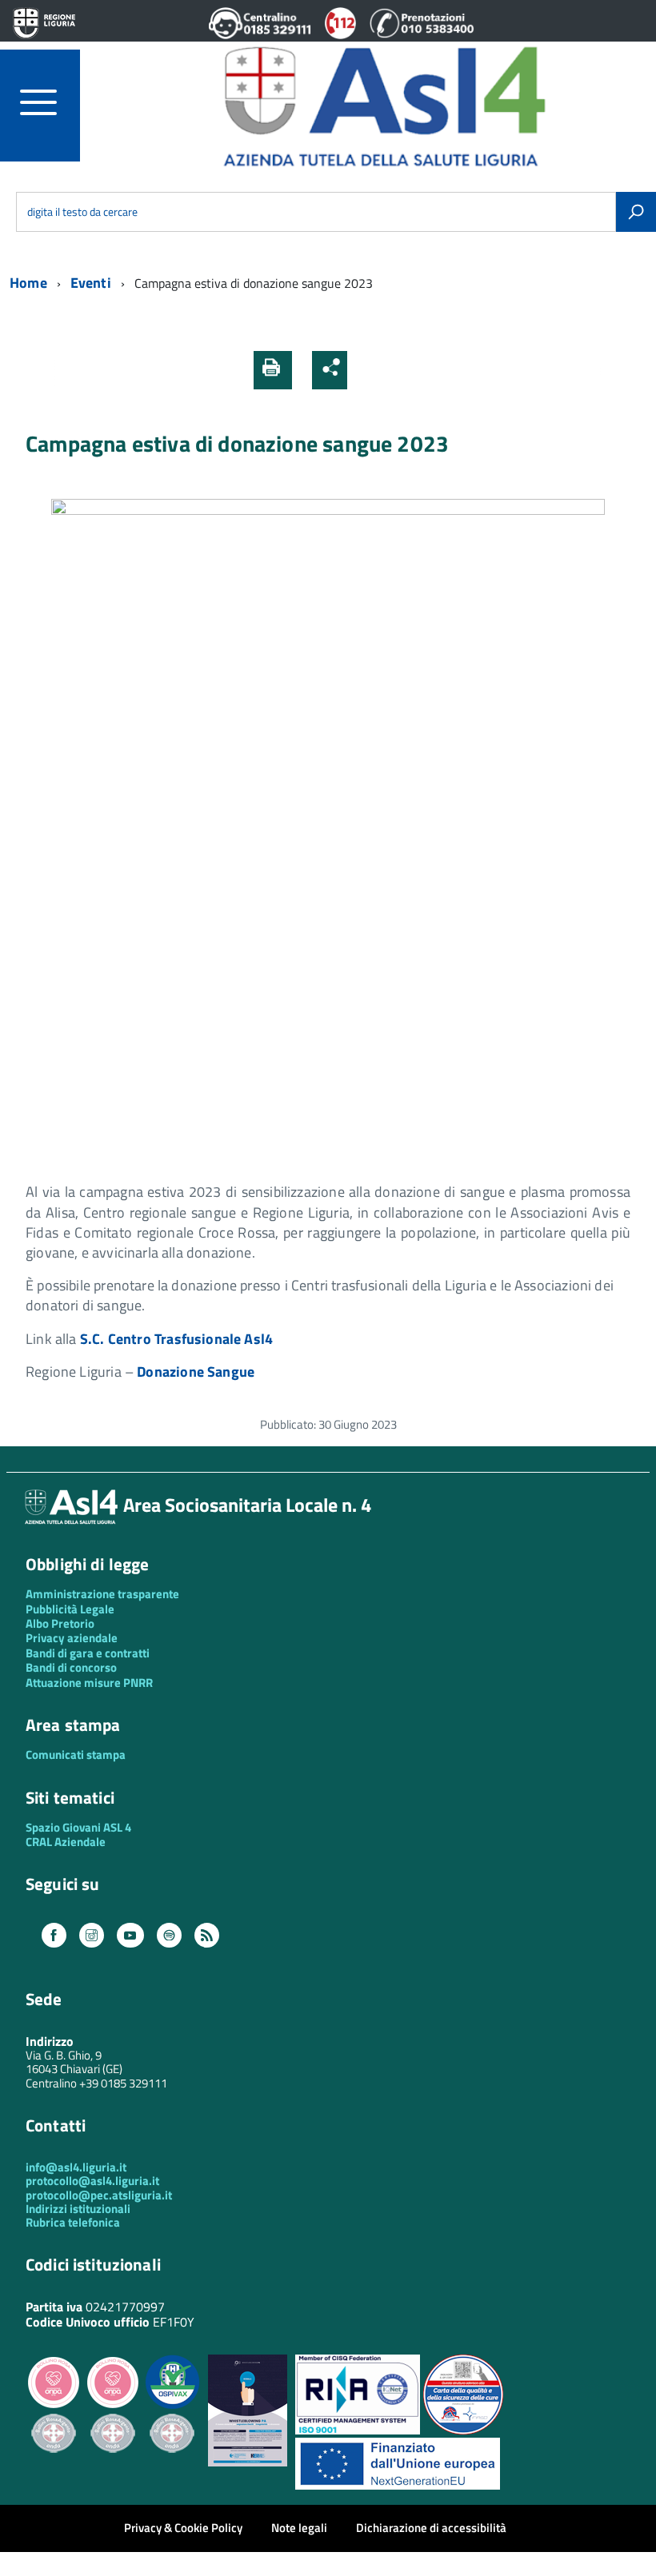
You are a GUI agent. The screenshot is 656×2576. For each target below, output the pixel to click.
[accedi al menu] (50, 102)
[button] (366, 370)
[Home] (384, 104)
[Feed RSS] (207, 1936)
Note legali (299, 2528)
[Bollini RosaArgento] (54, 2465)
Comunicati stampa (76, 1755)
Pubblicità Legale (70, 1609)
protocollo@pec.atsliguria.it (99, 2195)
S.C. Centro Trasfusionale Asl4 (176, 1339)
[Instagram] (92, 1936)
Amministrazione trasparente (102, 1594)
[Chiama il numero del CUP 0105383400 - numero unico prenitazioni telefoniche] (422, 34)
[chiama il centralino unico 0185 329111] (260, 34)
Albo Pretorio (60, 1623)
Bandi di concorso (71, 1667)
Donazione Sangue (196, 1372)
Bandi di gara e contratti (88, 1653)
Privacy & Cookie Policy (183, 2528)
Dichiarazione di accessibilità (431, 2528)
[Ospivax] (172, 2406)
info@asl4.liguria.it (76, 2167)
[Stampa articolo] (273, 370)
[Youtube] (130, 1936)
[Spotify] (169, 1936)
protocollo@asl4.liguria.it (92, 2181)
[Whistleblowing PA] (248, 2462)
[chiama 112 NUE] (341, 34)
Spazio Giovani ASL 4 (78, 1827)
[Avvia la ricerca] (636, 212)
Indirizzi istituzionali (78, 2209)
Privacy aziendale (72, 1638)
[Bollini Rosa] (54, 2406)
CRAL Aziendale (66, 1842)
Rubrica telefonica (73, 2222)
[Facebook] (54, 1936)
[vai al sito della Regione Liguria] (44, 24)
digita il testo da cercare (82, 211)
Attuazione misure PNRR (89, 1683)
